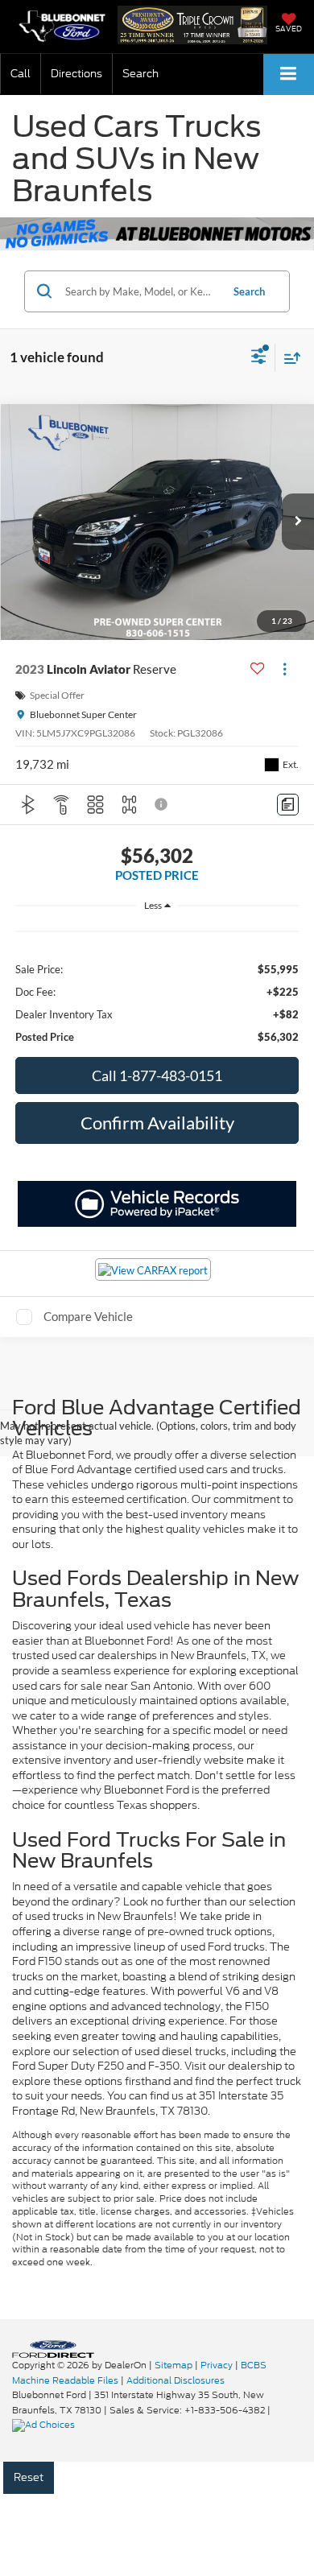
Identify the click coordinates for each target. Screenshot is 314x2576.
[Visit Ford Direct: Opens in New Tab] (45, 2425)
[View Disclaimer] (163, 804)
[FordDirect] (53, 2349)
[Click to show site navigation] (289, 74)
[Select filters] (259, 358)
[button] (21, 74)
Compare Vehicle (88, 1316)
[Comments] (288, 805)
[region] (157, 984)
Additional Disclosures (176, 2380)
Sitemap (174, 2365)
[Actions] (285, 669)
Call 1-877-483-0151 (157, 1075)
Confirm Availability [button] (157, 1123)
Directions (76, 74)
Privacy (217, 2365)
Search (249, 291)
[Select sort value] (288, 358)
